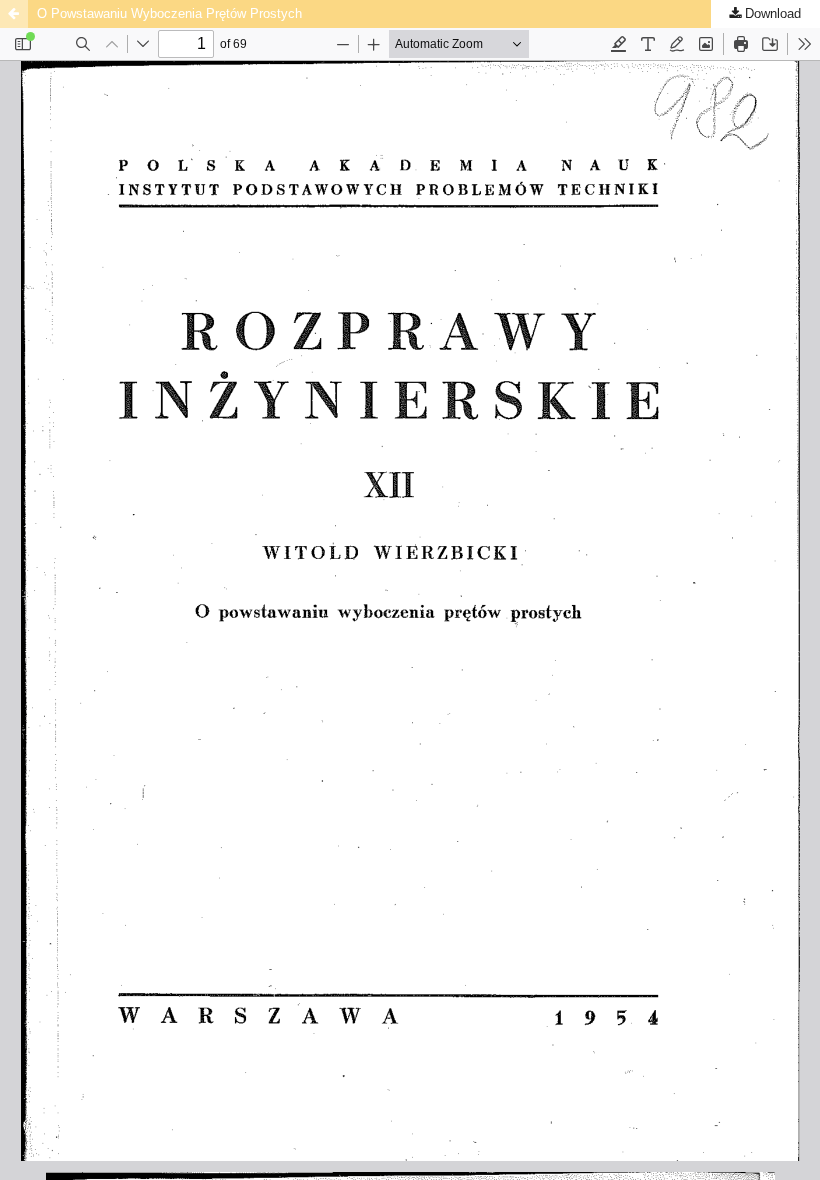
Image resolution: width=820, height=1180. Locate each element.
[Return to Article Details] (14, 14)
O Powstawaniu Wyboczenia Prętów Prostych (169, 13)
